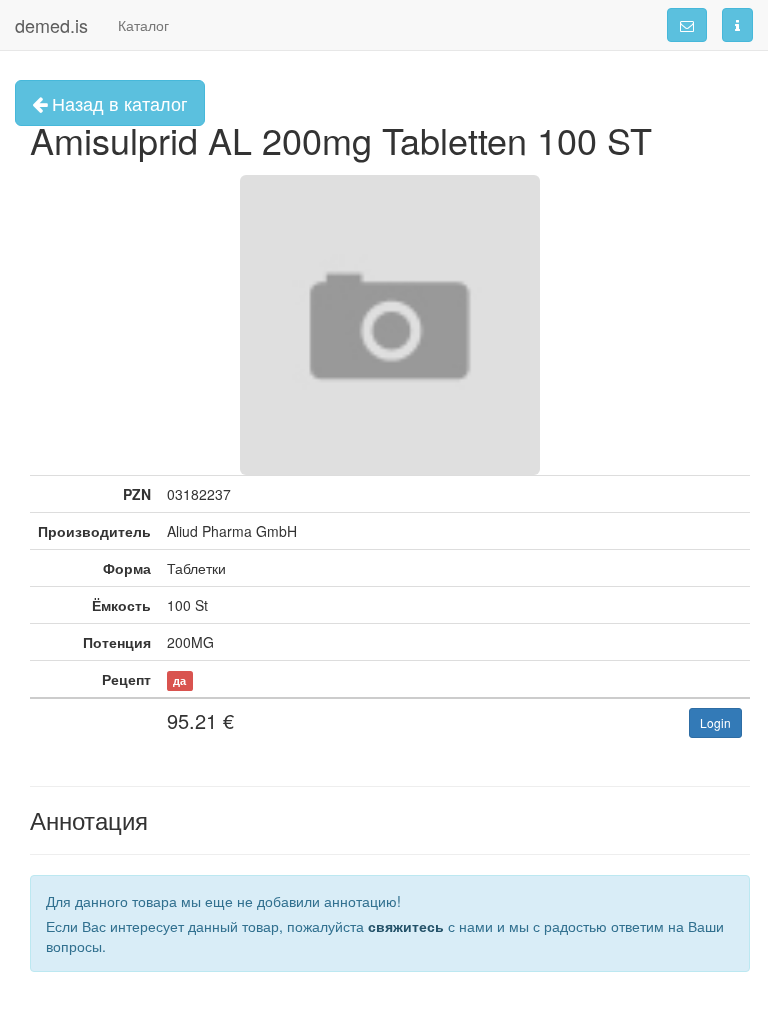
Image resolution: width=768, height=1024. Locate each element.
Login (715, 722)
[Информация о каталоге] (737, 25)
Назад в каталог (117, 103)
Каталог (143, 25)
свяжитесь (406, 926)
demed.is (51, 25)
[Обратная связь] (687, 25)
